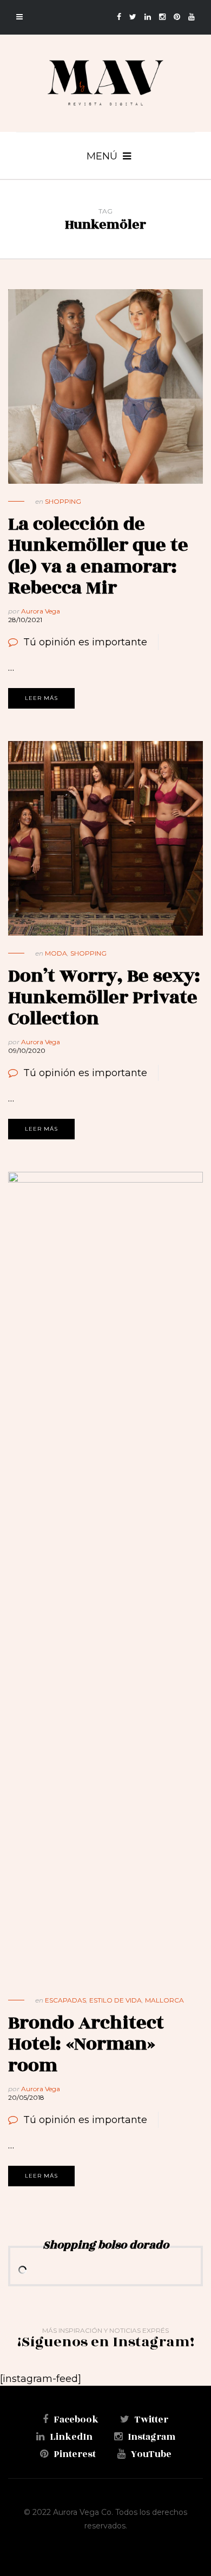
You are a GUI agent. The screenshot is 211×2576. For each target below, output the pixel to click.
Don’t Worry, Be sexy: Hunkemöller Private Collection (104, 997)
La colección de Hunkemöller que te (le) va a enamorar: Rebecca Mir (98, 556)
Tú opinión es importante (85, 642)
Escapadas (65, 2000)
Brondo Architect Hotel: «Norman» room (86, 2044)
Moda (56, 953)
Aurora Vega (41, 611)
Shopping (63, 501)
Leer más (41, 698)
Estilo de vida (116, 2000)
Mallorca (164, 2000)
